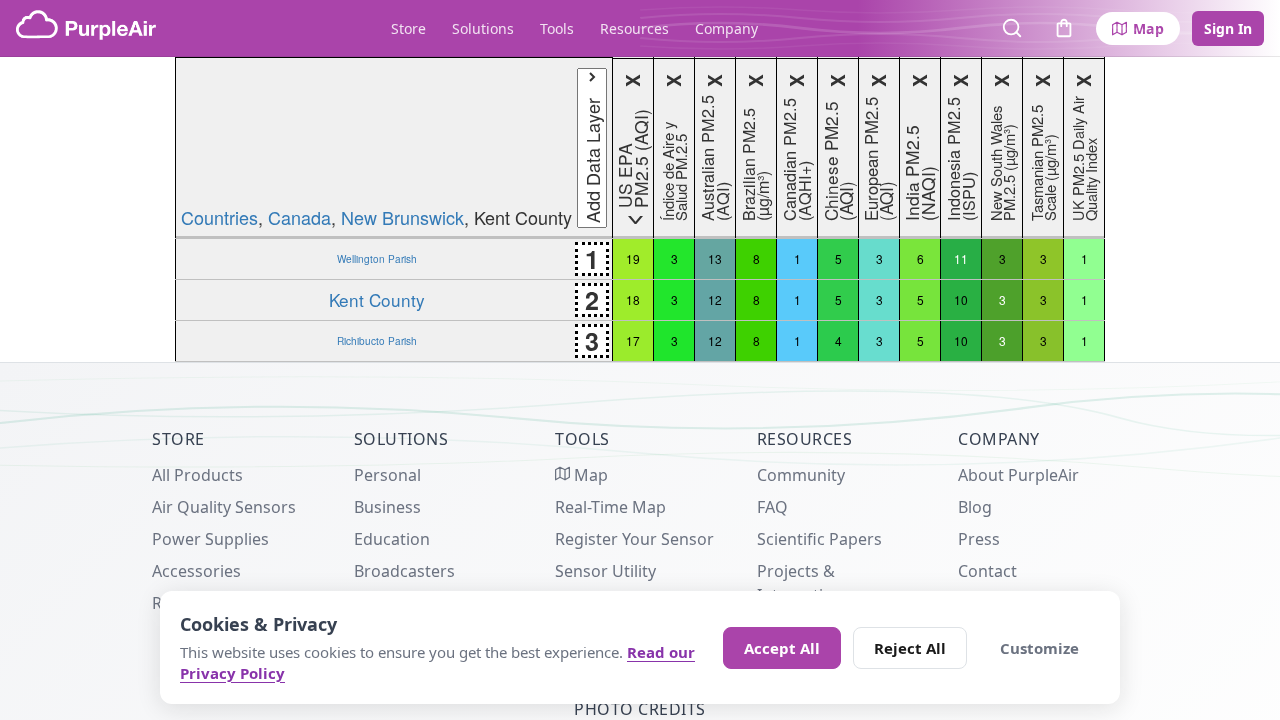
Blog (975, 507)
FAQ (772, 507)
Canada (299, 217)
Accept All (782, 648)
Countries (219, 217)
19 (633, 258)
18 (633, 299)
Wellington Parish (377, 258)
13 (715, 258)
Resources (634, 28)
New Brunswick (402, 217)
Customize (1039, 648)
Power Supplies (210, 539)
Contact (987, 571)
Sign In (1228, 28)
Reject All (910, 648)
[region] (640, 209)
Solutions (483, 28)
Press (979, 539)
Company (726, 28)
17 (633, 340)
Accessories (196, 571)
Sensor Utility (605, 571)
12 (715, 299)
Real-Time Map (610, 507)
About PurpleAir (1018, 475)
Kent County (377, 299)
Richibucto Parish (377, 340)
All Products (197, 475)
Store (408, 28)
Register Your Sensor (634, 539)
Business (387, 507)
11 (961, 258)
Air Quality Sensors (224, 507)
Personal (387, 475)
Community (801, 475)
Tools (557, 28)
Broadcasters (404, 571)
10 (961, 299)
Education (392, 539)
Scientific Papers (819, 539)
